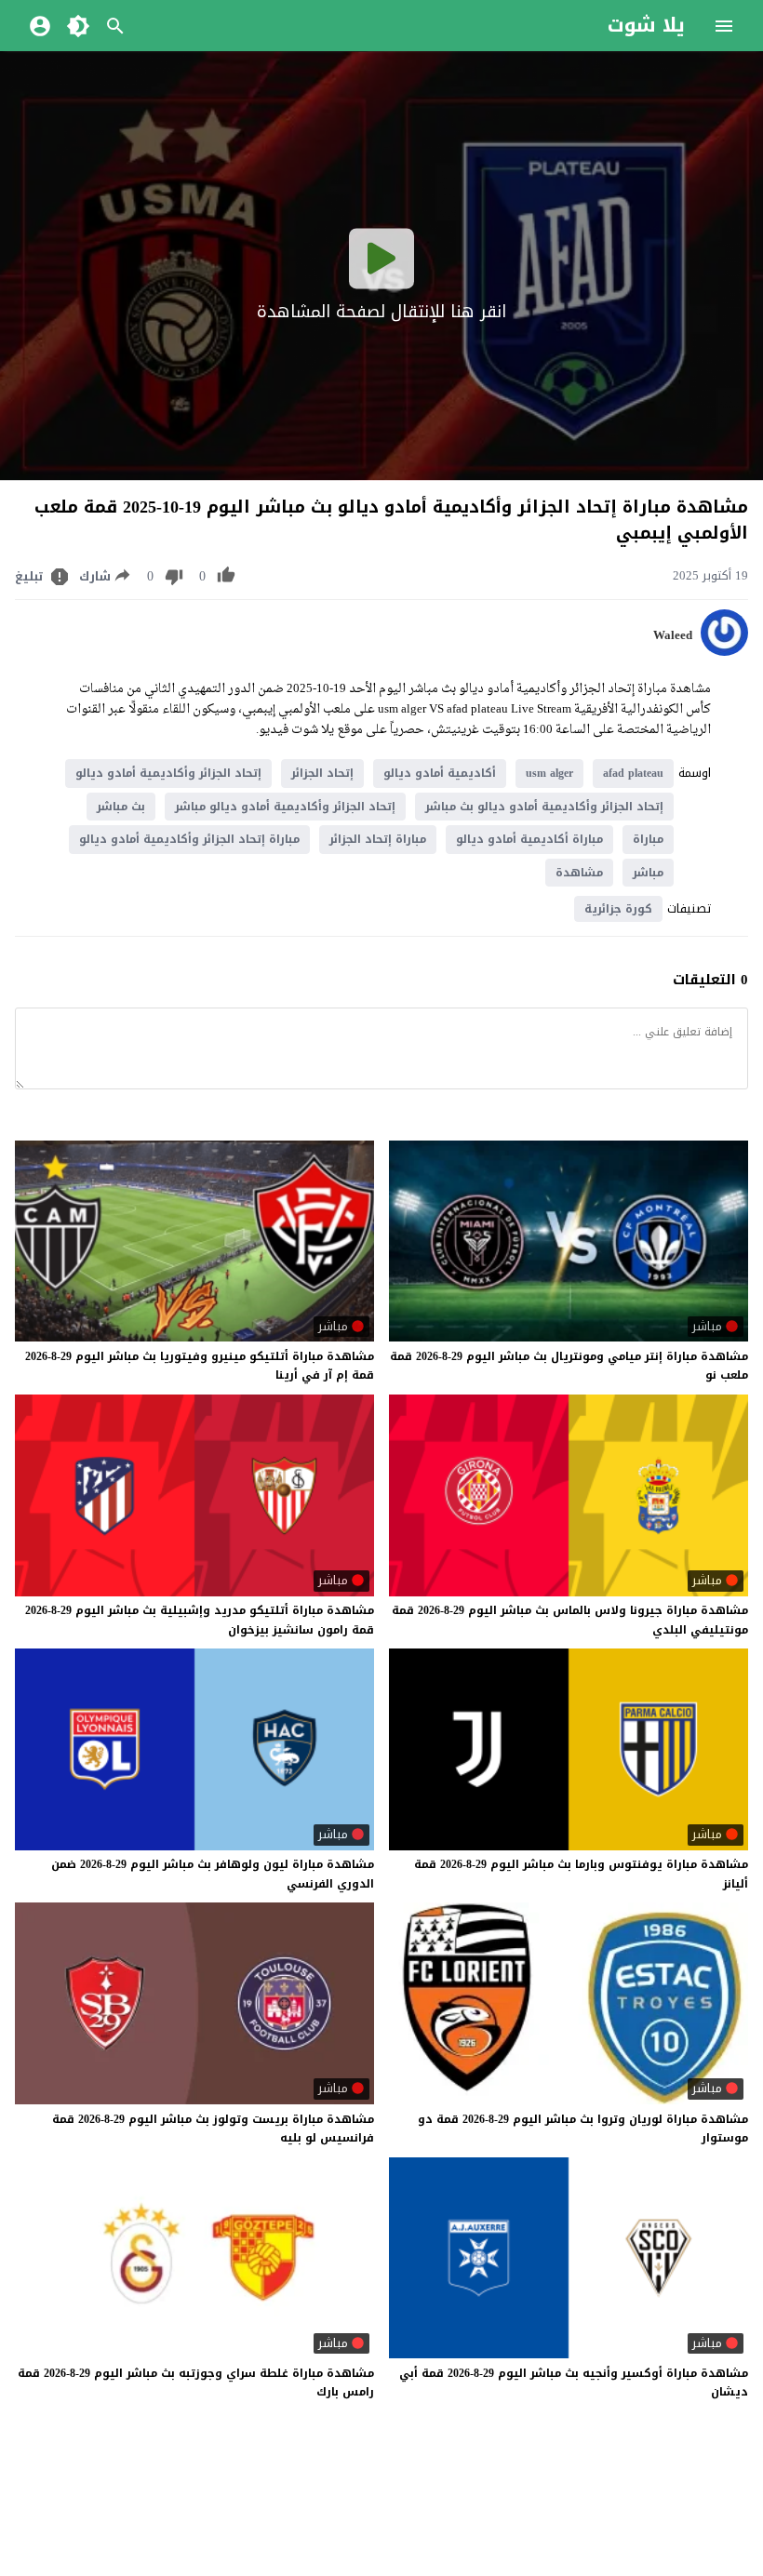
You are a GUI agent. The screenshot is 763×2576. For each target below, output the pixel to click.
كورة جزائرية (618, 909)
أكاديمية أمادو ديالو (440, 773)
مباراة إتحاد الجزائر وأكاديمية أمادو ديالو (189, 839)
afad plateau (633, 773)
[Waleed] (724, 652)
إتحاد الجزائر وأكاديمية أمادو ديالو (168, 773)
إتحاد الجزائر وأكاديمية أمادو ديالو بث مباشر (544, 807)
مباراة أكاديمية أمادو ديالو (529, 839)
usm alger (549, 773)
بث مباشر (121, 807)
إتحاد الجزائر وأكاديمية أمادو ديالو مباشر (285, 807)
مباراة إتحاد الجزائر (378, 839)
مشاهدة (579, 873)
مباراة (648, 839)
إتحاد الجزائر (322, 773)
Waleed (673, 635)
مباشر (648, 873)
